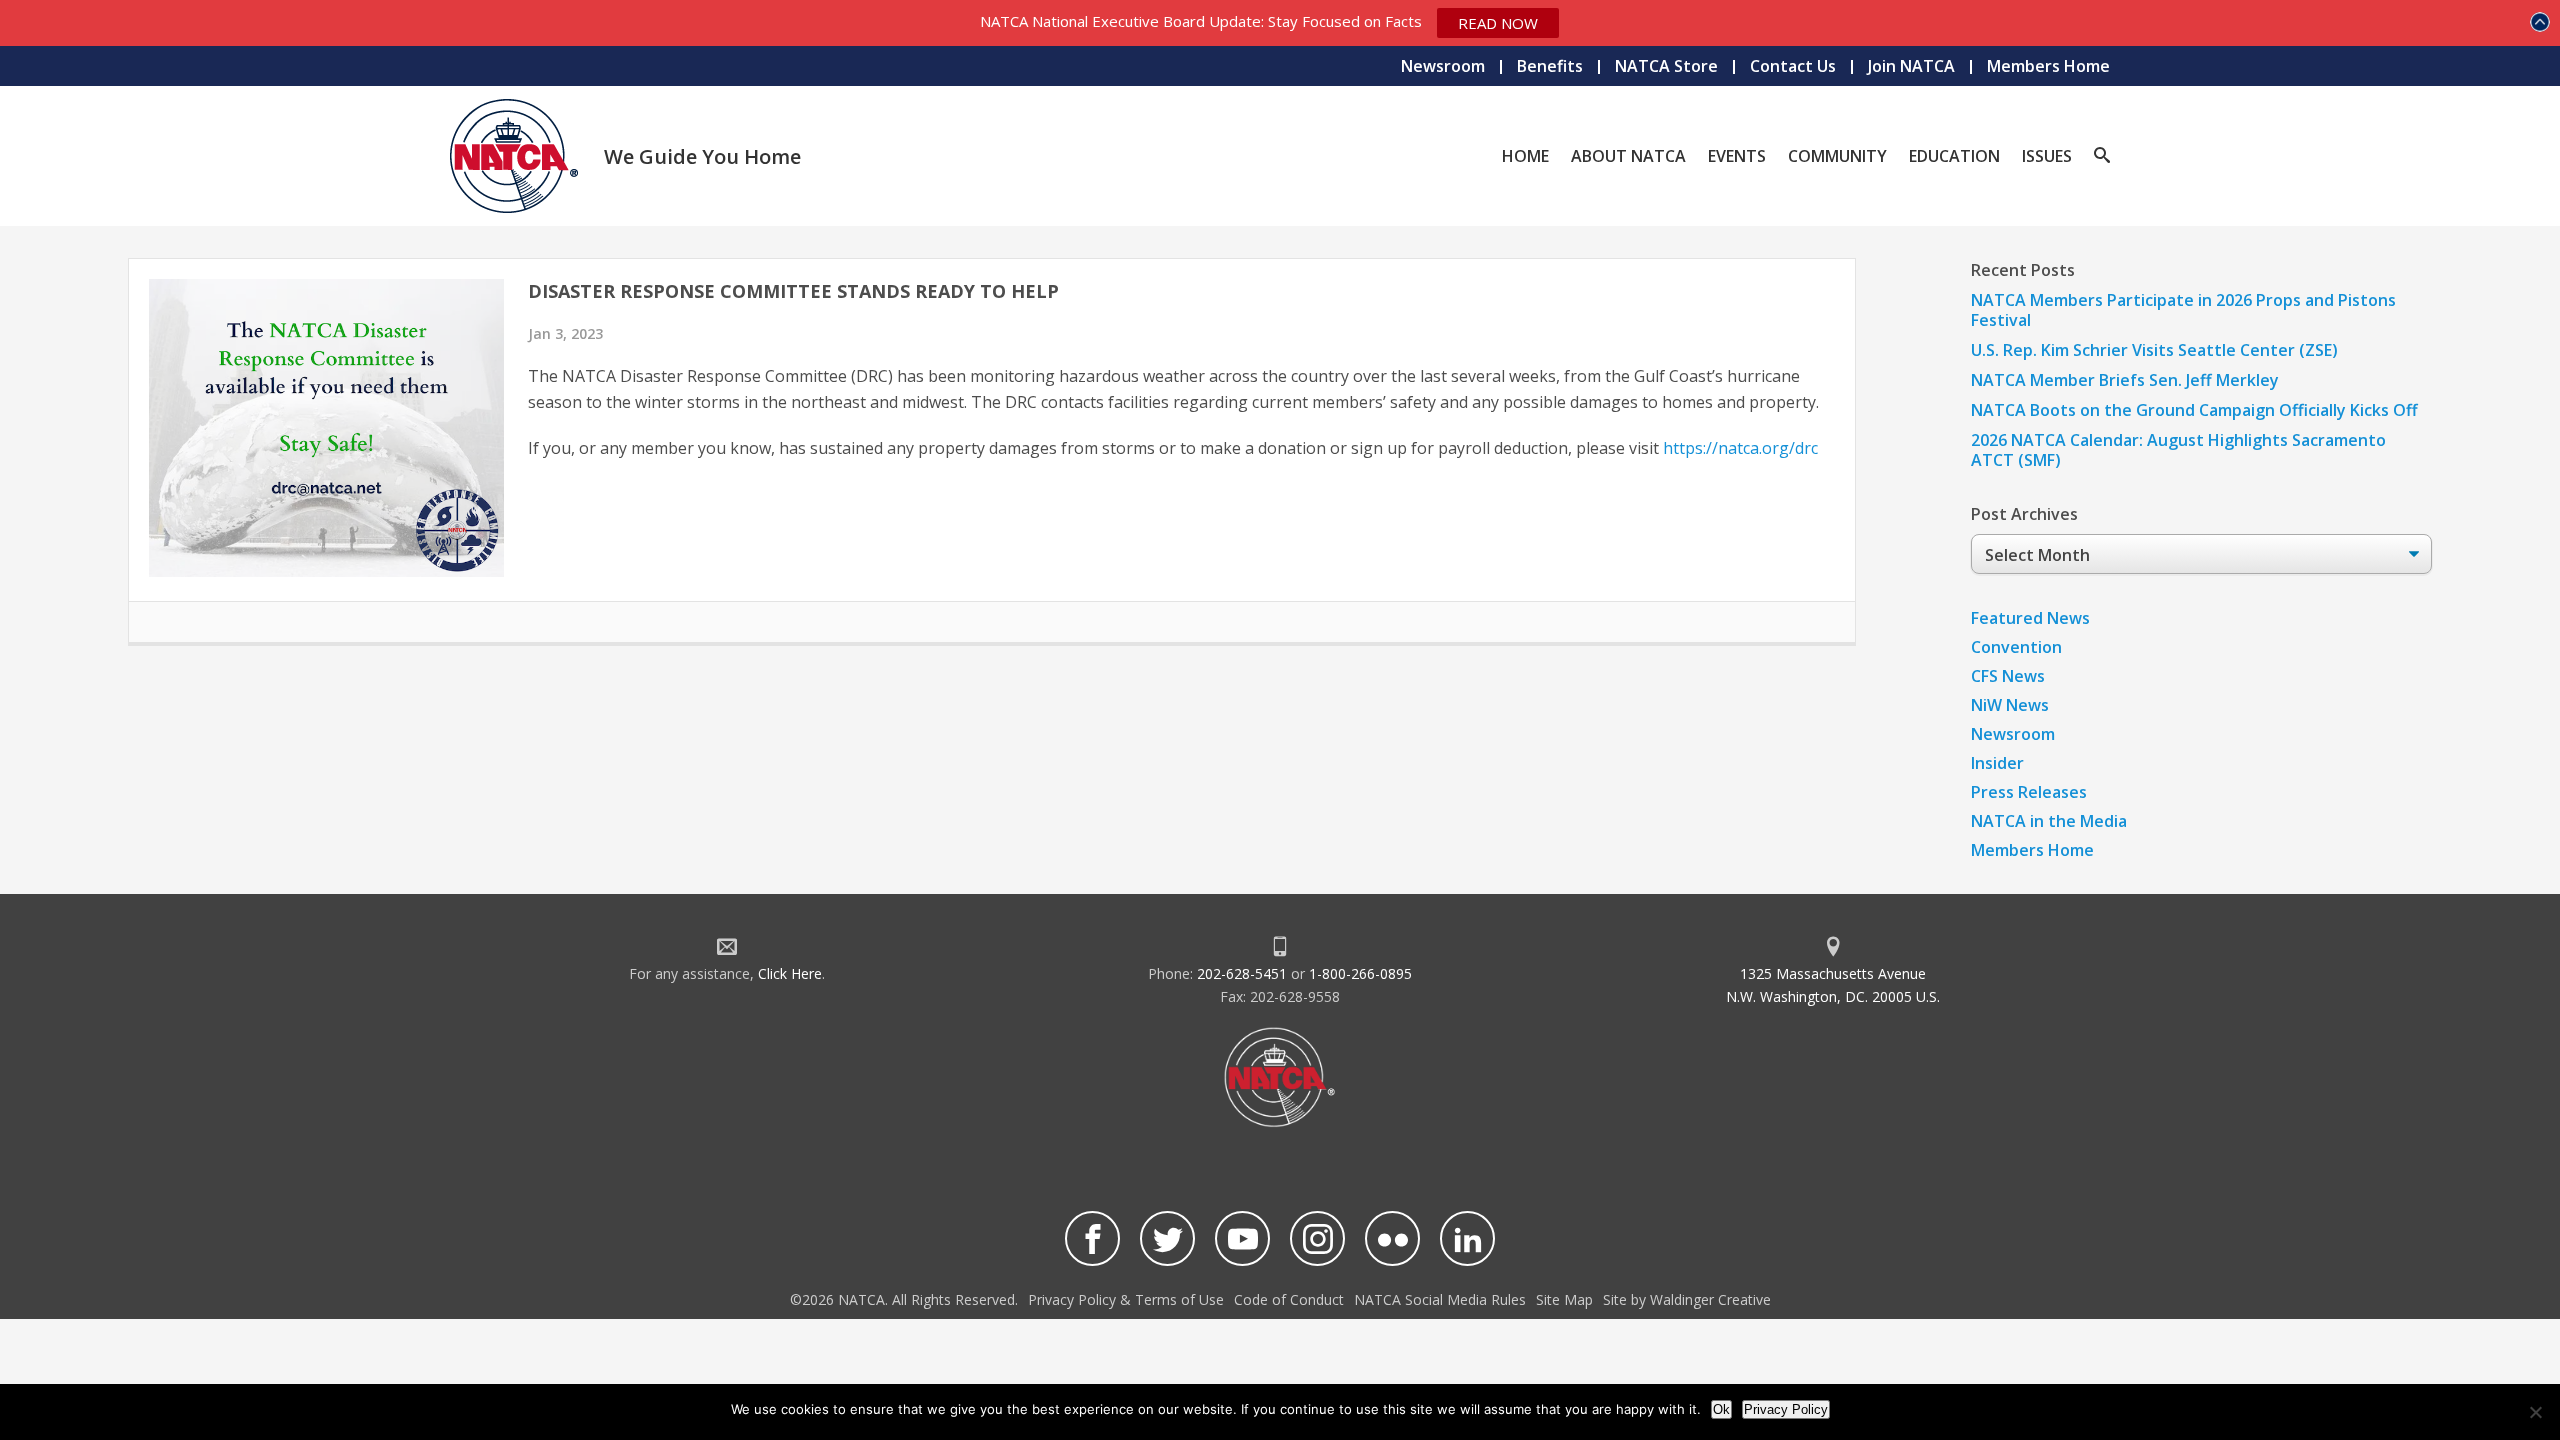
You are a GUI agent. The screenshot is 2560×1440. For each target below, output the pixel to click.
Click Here (790, 973)
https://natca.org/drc (1740, 448)
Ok (1721, 1409)
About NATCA (1628, 156)
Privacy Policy (1786, 1409)
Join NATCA (1911, 66)
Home (1525, 156)
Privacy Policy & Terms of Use (1126, 1299)
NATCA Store (1666, 66)
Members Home (2048, 66)
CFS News (2008, 676)
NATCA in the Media (2049, 821)
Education (1954, 156)
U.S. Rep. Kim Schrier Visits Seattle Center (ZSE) (2154, 350)
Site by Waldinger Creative (1687, 1299)
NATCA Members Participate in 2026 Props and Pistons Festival (2183, 310)
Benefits (1550, 66)
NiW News (2010, 705)
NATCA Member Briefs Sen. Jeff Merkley (2125, 380)
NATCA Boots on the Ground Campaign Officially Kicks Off (2194, 410)
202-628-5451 (1242, 973)
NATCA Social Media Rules (1440, 1299)
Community (1837, 156)
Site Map (1564, 1299)
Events (1737, 156)
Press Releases (2029, 792)
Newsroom (1443, 66)
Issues (2047, 156)
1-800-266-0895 (1360, 973)
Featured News (2030, 618)
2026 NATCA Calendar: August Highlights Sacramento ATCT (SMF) (2178, 450)
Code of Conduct (1289, 1299)
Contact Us (1793, 66)
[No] (2535, 1412)
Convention (2016, 647)
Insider (1997, 763)
